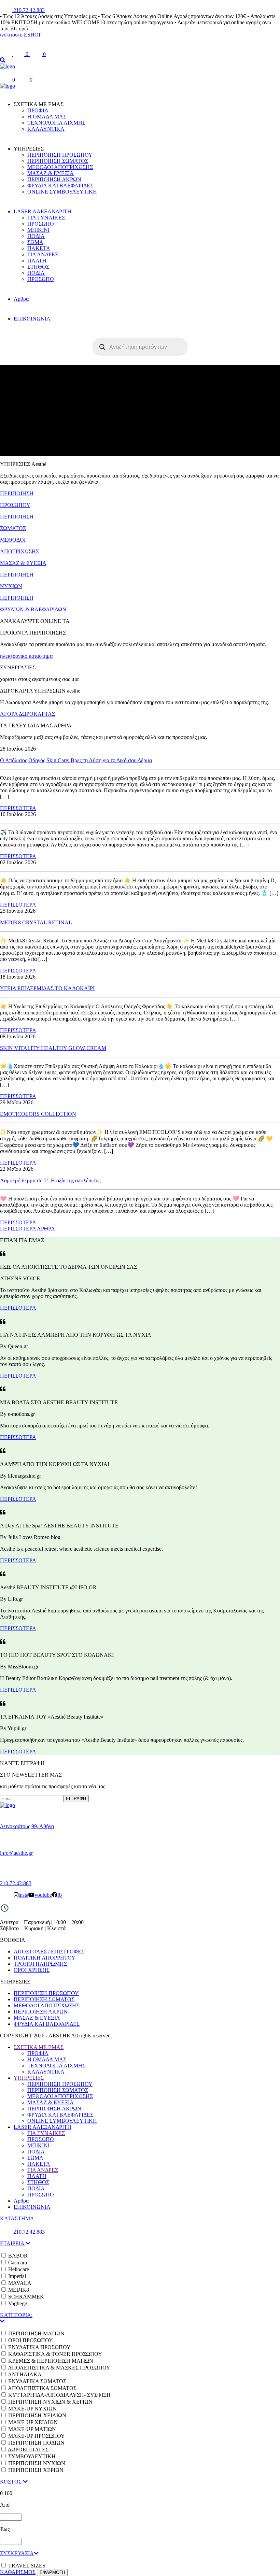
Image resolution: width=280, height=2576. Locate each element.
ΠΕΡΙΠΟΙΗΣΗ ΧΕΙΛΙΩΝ (37, 2415)
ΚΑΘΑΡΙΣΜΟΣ (18, 2572)
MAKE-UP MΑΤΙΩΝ (32, 2429)
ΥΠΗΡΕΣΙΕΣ (29, 2078)
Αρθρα (21, 299)
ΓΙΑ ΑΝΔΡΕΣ (43, 254)
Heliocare (19, 2269)
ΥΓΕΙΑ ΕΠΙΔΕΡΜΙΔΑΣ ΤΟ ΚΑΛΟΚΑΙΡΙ (47, 988)
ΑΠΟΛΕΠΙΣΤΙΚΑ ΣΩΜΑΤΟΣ (42, 2388)
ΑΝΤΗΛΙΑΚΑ (25, 2374)
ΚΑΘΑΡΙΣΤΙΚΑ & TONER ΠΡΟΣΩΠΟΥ (55, 2354)
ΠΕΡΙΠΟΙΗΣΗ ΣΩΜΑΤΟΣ (58, 161)
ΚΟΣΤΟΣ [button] (11, 2482)
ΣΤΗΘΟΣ (38, 267)
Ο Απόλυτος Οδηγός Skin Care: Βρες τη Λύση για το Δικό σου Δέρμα (76, 760)
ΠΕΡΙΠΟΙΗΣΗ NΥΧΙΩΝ (37, 2463)
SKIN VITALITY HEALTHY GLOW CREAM (53, 1048)
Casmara (18, 2262)
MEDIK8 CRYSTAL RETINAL (36, 922)
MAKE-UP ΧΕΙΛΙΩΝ (33, 2422)
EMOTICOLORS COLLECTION (38, 1114)
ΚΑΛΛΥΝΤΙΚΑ (46, 129)
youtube (43, 1895)
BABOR (18, 2256)
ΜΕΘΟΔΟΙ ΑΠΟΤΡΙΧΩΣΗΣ (60, 167)
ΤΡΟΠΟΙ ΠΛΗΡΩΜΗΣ (40, 1964)
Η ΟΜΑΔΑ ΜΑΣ (47, 117)
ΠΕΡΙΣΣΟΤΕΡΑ (18, 808)
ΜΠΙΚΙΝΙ (38, 230)
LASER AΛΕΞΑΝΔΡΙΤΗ (43, 211)
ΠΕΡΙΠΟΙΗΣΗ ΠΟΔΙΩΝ (36, 2443)
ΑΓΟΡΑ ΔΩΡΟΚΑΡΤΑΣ (27, 714)
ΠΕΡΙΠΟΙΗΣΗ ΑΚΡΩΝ (54, 179)
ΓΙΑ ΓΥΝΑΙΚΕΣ (46, 218)
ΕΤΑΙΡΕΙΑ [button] (13, 2243)
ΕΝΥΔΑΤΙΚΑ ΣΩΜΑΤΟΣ (37, 2381)
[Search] (3, 60)
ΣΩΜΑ (35, 242)
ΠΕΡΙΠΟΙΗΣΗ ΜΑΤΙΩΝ (36, 2333)
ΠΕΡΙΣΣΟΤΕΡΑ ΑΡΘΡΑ (27, 1229)
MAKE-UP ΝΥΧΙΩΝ (32, 2409)
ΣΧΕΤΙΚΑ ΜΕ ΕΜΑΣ (39, 2047)
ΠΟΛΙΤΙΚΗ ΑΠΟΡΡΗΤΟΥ (45, 1958)
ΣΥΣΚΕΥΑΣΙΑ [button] (17, 2553)
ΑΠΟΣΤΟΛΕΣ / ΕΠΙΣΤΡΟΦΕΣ (49, 1952)
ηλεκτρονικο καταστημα (26, 656)
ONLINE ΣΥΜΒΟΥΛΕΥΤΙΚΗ (62, 192)
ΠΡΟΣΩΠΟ (41, 224)
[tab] (140, 2244)
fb (60, 1895)
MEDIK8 (19, 2290)
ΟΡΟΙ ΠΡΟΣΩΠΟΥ (31, 2340)
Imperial (17, 2276)
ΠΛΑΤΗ (37, 261)
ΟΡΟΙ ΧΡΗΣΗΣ (32, 1970)
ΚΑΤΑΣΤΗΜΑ (17, 2218)
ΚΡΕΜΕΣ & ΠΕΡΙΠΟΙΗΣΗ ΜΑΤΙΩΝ (51, 2361)
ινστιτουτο (12, 35)
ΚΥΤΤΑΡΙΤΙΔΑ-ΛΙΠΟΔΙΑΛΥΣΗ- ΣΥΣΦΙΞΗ (59, 2395)
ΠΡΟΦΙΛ (38, 110)
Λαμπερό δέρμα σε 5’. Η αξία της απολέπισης (50, 1180)
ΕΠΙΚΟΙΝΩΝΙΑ (32, 319)
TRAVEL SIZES (27, 2566)
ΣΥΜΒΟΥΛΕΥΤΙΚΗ (32, 2456)
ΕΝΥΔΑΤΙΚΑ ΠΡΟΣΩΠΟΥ (39, 2347)
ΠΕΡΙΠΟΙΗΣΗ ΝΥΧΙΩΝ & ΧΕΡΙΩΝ (50, 2402)
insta (23, 1895)
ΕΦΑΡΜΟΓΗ (52, 2572)
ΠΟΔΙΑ (36, 236)
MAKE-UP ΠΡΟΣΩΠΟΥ (37, 2436)
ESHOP (33, 35)
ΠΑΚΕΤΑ (39, 248)
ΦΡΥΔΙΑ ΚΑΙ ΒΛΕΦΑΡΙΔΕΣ (60, 186)
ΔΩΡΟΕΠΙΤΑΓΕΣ (28, 2450)
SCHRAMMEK (26, 2297)
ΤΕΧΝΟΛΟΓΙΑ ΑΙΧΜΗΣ (56, 123)
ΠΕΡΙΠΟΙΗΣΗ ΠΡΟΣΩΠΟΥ (60, 155)
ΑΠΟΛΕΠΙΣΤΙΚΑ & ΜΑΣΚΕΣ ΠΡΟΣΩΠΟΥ (59, 2368)
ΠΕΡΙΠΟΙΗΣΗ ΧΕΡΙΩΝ (36, 2470)
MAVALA (20, 2283)
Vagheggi (18, 2303)
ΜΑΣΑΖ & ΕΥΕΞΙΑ (51, 173)
